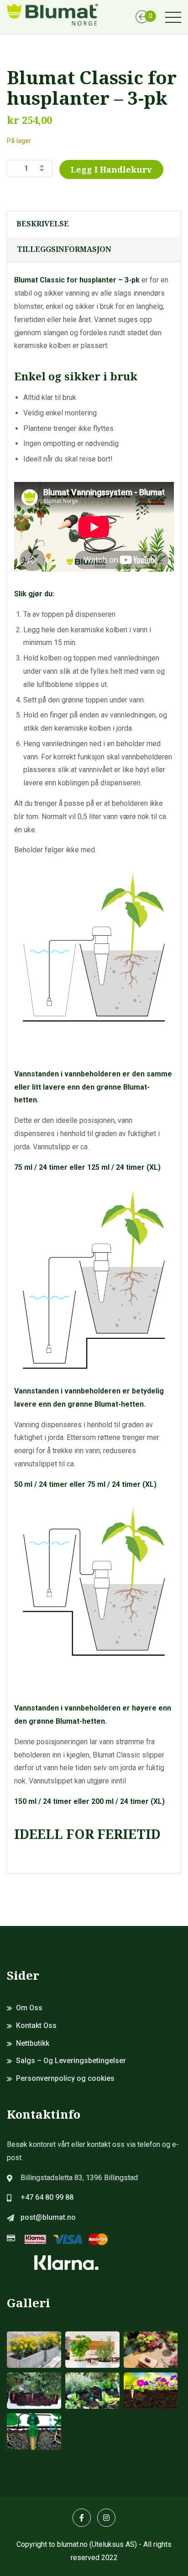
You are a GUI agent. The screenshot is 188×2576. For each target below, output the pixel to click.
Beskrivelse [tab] (43, 224)
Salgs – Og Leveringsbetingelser (71, 2061)
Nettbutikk (33, 2043)
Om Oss (29, 2008)
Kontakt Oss (36, 2025)
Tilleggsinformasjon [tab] (64, 249)
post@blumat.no (48, 2217)
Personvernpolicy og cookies (65, 2078)
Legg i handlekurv (111, 169)
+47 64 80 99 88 (47, 2197)
